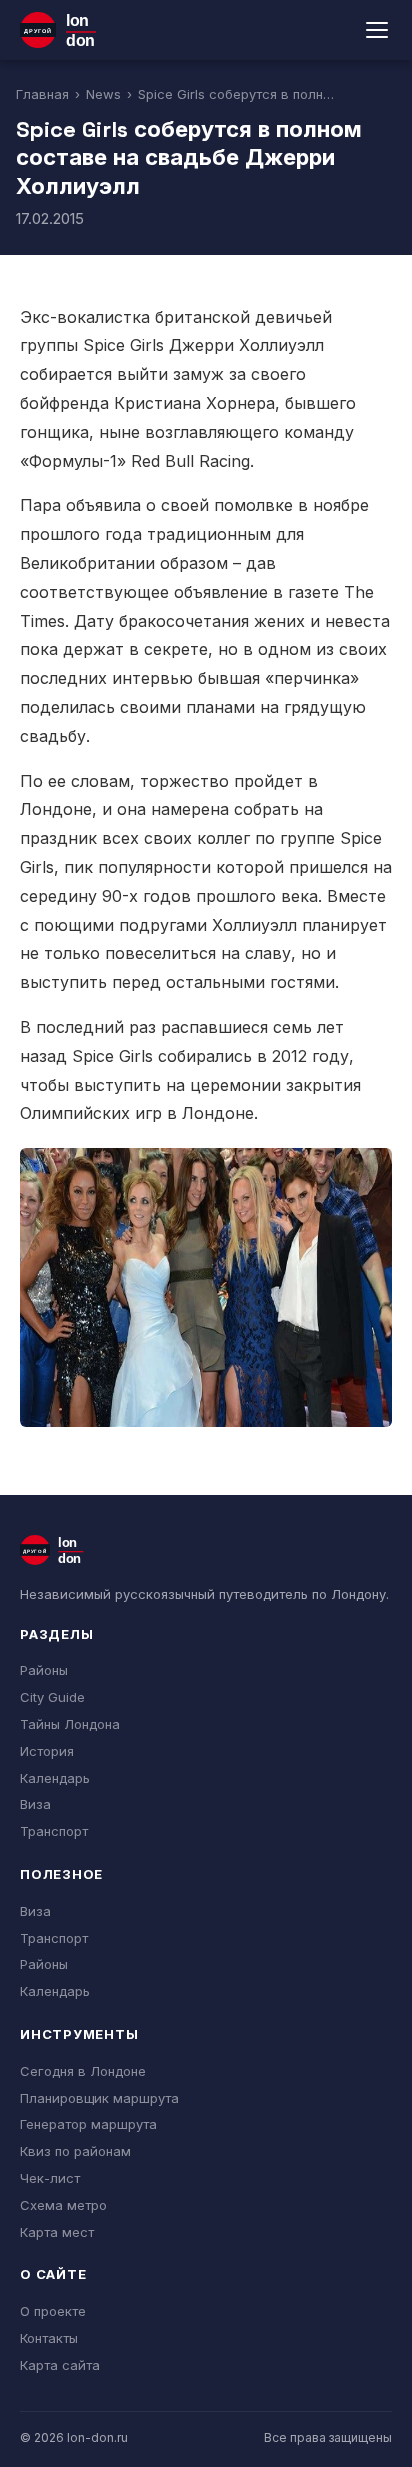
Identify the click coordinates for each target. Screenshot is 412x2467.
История (47, 1751)
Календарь (55, 1778)
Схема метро (63, 2205)
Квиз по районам (75, 2151)
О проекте (53, 2311)
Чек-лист (50, 2178)
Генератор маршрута (88, 2124)
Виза (35, 1804)
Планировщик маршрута (99, 2098)
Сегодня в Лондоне (83, 2071)
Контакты (49, 2338)
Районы (44, 1670)
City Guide (52, 1697)
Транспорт (54, 1831)
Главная (42, 94)
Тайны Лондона (70, 1724)
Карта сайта (60, 2365)
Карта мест (57, 2232)
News (103, 94)
